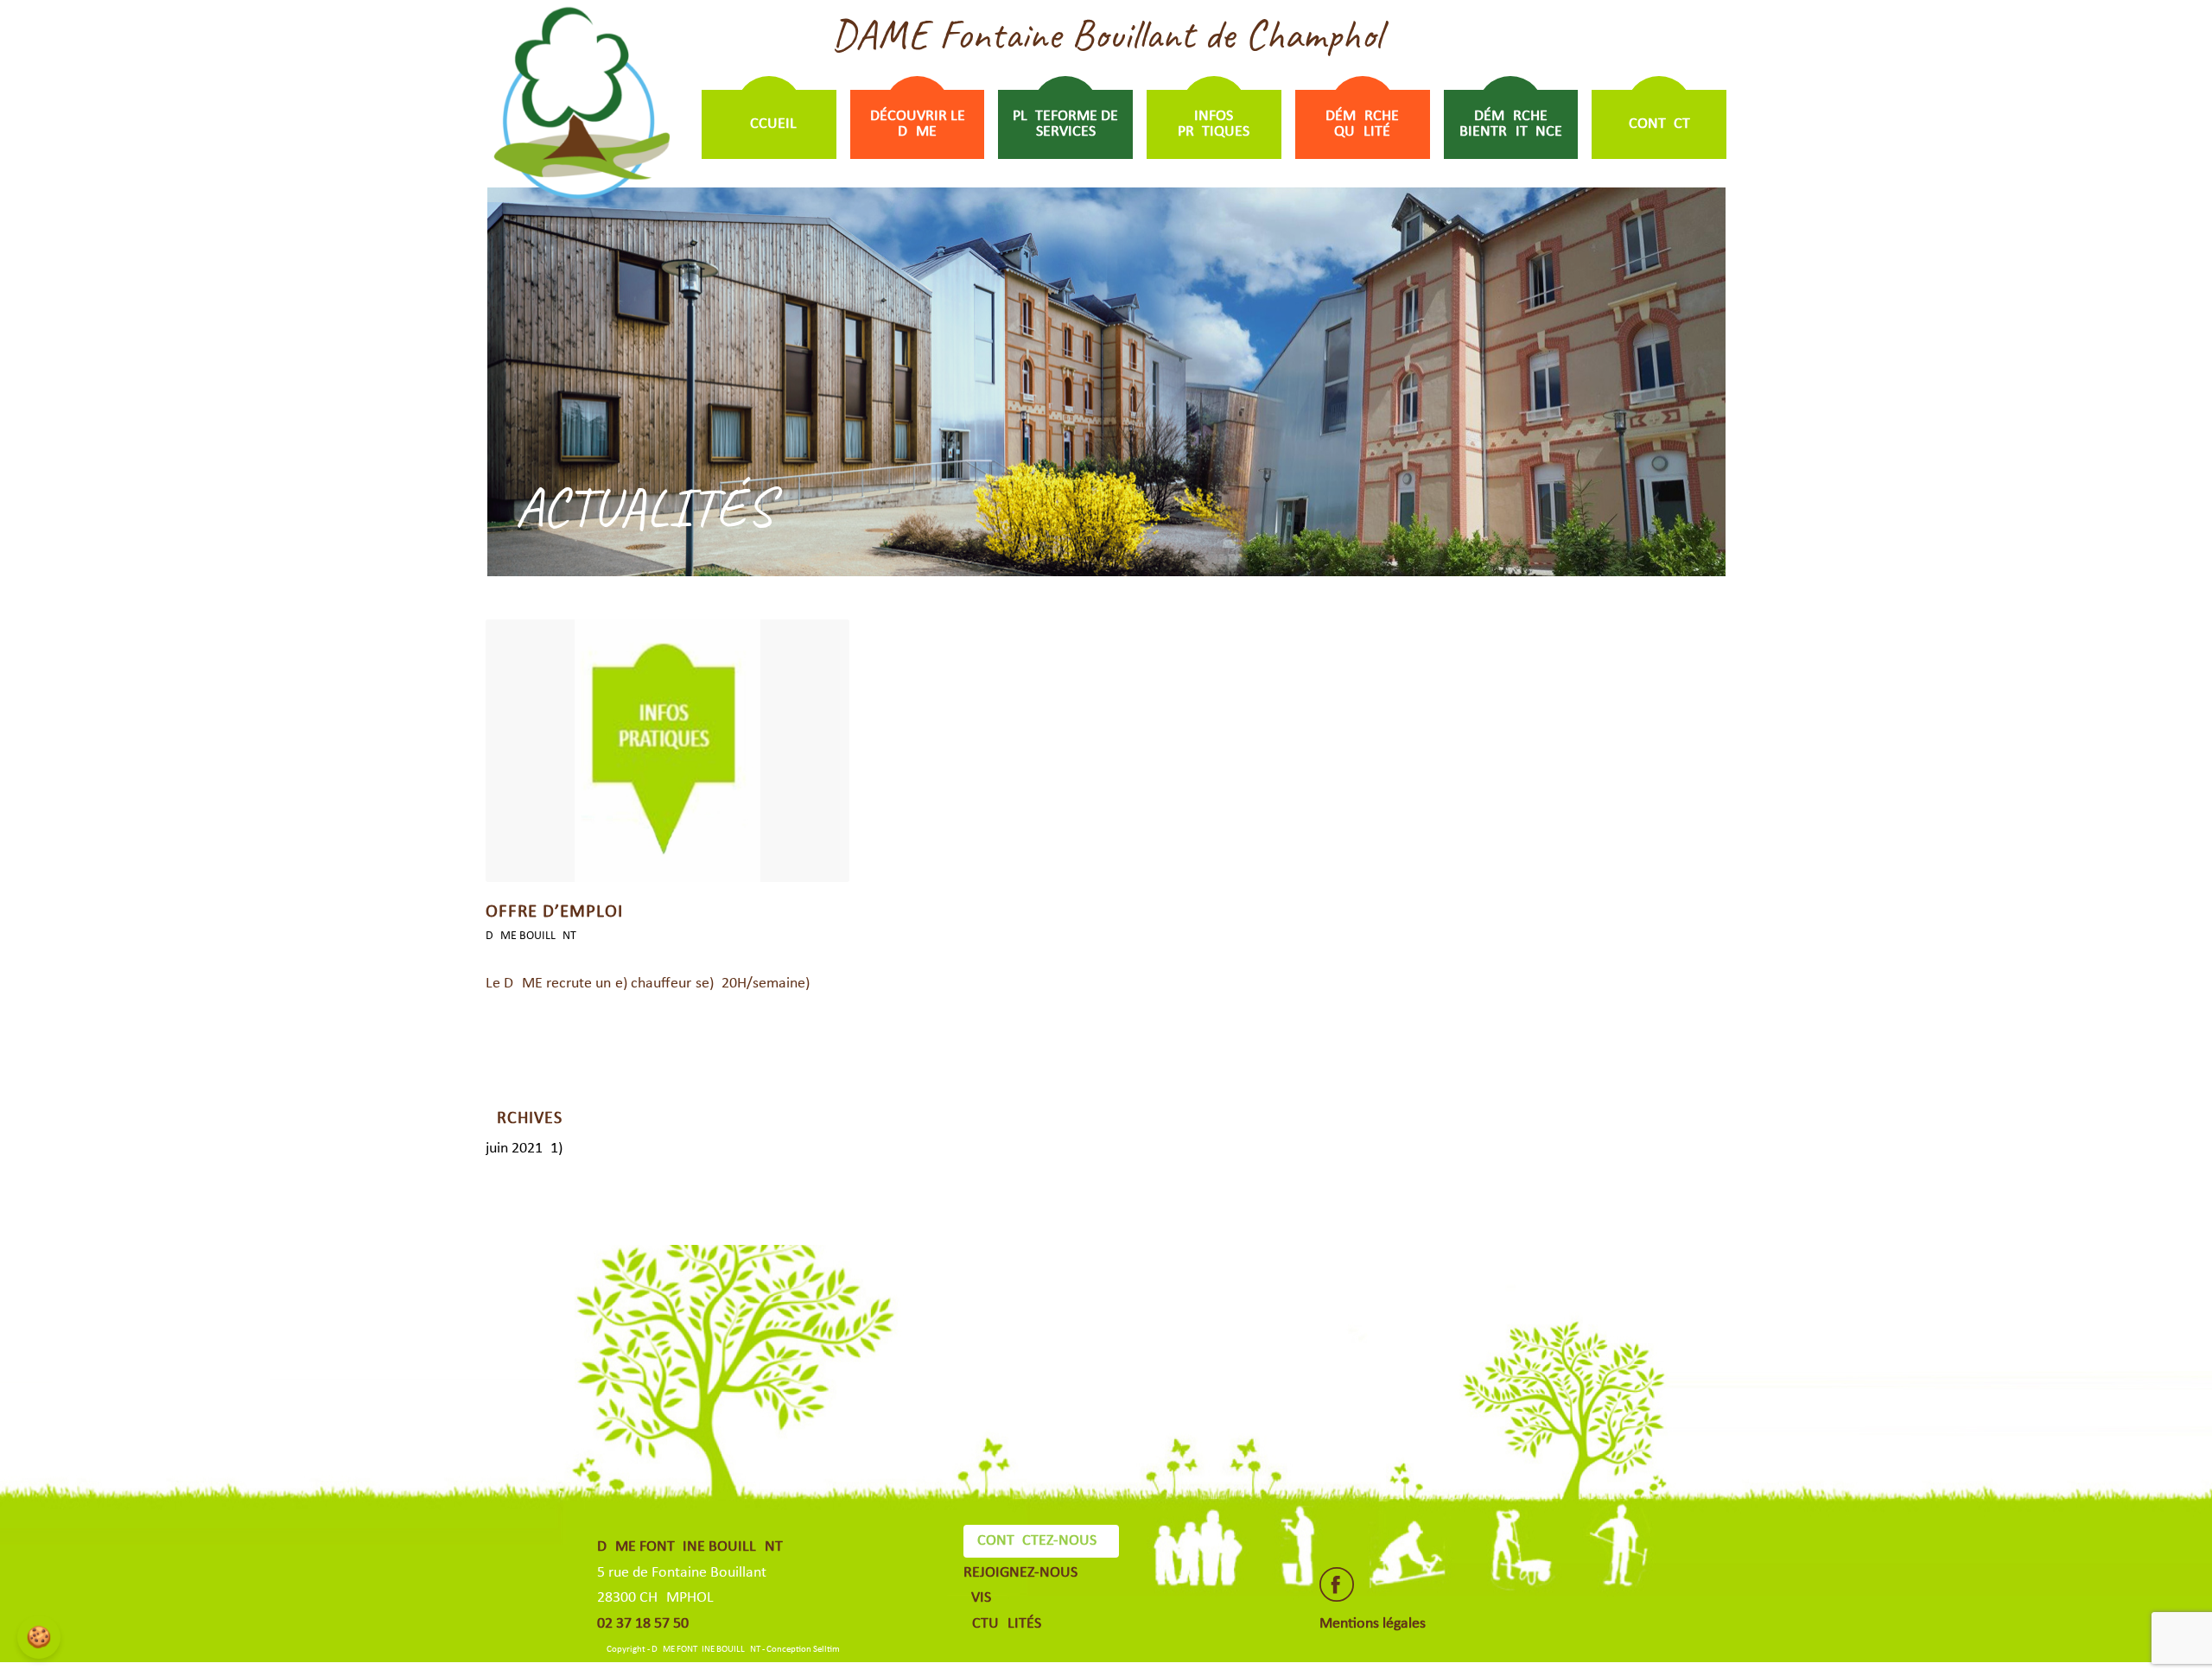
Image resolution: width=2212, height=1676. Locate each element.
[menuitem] (769, 124)
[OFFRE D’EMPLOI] (667, 751)
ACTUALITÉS (1002, 1624)
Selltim (826, 1650)
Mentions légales (1373, 1624)
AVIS (977, 1598)
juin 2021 (514, 1149)
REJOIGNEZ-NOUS (1020, 1573)
